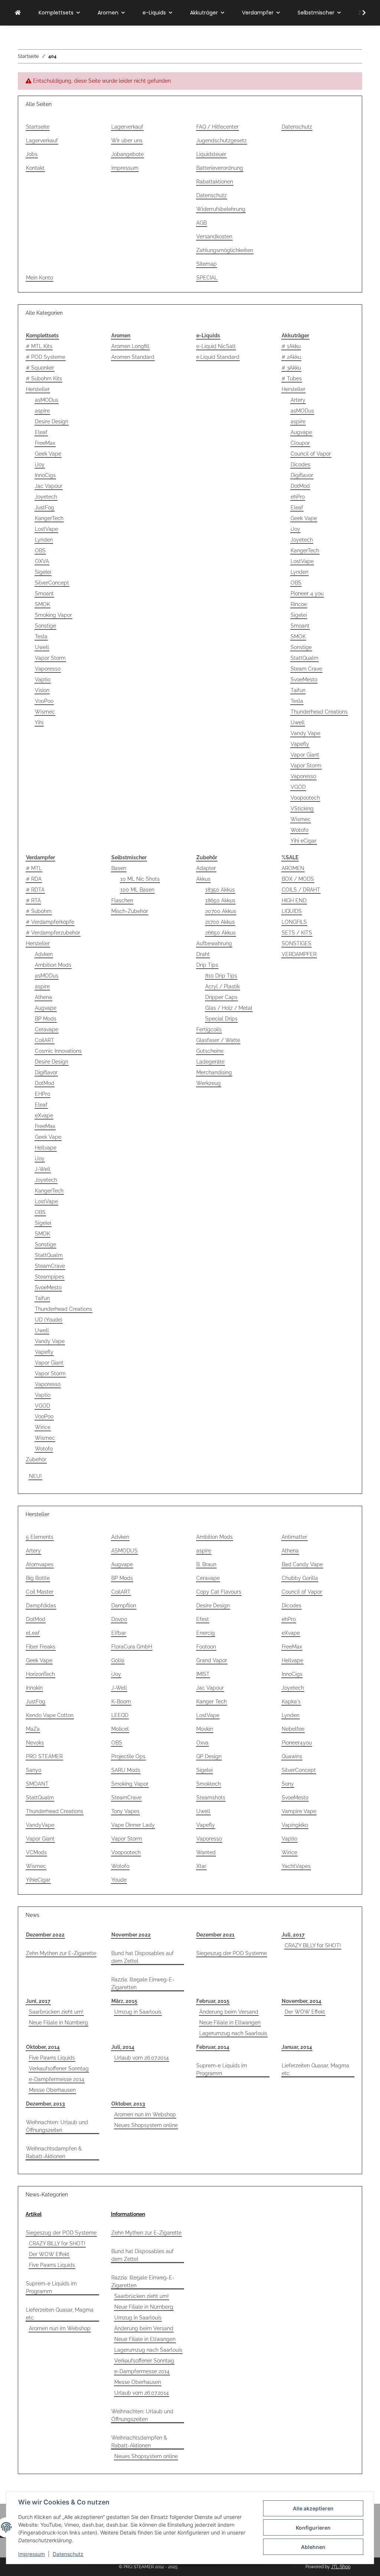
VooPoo (44, 701)
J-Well (43, 1169)
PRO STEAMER (44, 1756)
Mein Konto (40, 278)
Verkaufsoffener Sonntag (59, 2069)
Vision (42, 690)
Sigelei (43, 572)
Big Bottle (38, 1578)
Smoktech (209, 1784)
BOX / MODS (298, 879)
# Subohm (39, 911)
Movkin (205, 1729)
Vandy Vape (305, 733)
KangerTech (49, 518)
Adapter (206, 868)
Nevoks (35, 1743)
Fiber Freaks (41, 1647)
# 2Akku (291, 357)
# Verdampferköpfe (50, 922)
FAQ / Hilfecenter (217, 127)
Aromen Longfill (130, 346)
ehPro (298, 497)
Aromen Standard (133, 357)
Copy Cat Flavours (219, 1592)
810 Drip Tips (221, 976)
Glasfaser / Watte (218, 1040)
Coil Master (40, 1592)
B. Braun (206, 1564)
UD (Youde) (49, 1320)
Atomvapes (40, 1564)
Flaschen (122, 900)
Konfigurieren (313, 2528)
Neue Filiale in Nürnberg (58, 2023)
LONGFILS (294, 922)
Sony (288, 1784)
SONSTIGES (297, 943)
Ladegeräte (210, 1062)
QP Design (209, 1756)
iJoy (40, 464)
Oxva (202, 1743)
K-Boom (121, 1702)
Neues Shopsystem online (146, 2125)
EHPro (42, 1094)
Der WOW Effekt (305, 2012)
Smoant (44, 593)
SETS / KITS (297, 933)
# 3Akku (291, 368)
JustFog (45, 507)
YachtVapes (296, 1866)
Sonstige (45, 626)
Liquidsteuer (211, 154)
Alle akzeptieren (313, 2508)
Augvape (301, 432)
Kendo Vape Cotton (50, 1715)
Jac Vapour (49, 486)
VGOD (298, 787)
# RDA (34, 879)
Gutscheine (210, 1051)
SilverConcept (52, 583)
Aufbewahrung (214, 943)
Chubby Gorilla (300, 1578)
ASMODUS (125, 1551)
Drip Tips (207, 965)
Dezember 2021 (215, 1935)
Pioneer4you (297, 1743)
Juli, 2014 (123, 2047)
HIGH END (294, 900)
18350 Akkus (220, 890)
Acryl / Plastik (222, 986)
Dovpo (119, 1619)
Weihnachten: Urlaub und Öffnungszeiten (57, 2126)
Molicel (120, 1729)
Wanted (206, 1852)
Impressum (32, 2554)
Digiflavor (302, 475)
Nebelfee (293, 1729)
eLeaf (33, 1633)
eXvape (44, 1115)
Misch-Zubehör (130, 911)
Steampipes (50, 1277)
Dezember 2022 (45, 1935)
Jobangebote (127, 154)
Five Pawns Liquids (52, 2058)
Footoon (206, 1647)
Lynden (44, 540)
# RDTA (35, 890)
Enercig (206, 1633)
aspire (42, 411)
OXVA (42, 561)
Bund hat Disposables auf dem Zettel (142, 1957)
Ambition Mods (53, 965)
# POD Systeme (46, 357)
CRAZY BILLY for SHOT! (313, 1945)
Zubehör (36, 1459)
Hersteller (38, 389)
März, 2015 (124, 2001)
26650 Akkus (220, 933)
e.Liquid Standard (218, 357)
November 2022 (131, 1935)
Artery (298, 400)
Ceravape (47, 1029)
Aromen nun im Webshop (145, 2114)
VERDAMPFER (299, 954)
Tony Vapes (125, 1811)
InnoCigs (45, 475)
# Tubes (292, 378)
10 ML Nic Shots (140, 879)
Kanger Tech (212, 1702)
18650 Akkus (220, 900)
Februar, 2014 (213, 2047)
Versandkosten (214, 237)
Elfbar (119, 1633)
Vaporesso (48, 669)
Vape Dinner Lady (133, 1825)
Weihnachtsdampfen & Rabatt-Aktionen (54, 2152)
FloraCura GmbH (132, 1647)
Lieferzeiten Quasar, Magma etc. (315, 2069)
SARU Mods (126, 1770)
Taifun (298, 690)
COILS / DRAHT (301, 890)
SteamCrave (50, 1266)
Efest (203, 1619)
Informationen (128, 2214)
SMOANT (37, 1784)
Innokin (34, 1688)
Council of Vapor (311, 454)
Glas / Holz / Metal (229, 1008)
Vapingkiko (295, 1825)
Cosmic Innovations (58, 1051)
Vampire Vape (299, 1811)
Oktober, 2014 (43, 2047)
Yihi (39, 722)
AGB (202, 223)
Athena (43, 997)
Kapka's (291, 1702)
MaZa (33, 1729)
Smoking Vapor (53, 615)
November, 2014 (302, 2001)
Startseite (38, 127)
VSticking (302, 808)
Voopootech (305, 798)
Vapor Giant (305, 755)
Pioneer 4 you (307, 593)
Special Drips (221, 1019)
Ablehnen (313, 2547)
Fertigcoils (209, 1029)
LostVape (46, 529)
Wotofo (299, 830)
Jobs (32, 154)
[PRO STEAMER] (18, 13)
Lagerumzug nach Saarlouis (233, 2033)
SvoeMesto (304, 679)
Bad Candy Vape (302, 1564)
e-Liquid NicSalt (216, 346)
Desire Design (52, 421)
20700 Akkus (221, 911)
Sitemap (207, 264)
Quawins (292, 1756)
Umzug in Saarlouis (138, 2012)
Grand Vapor (212, 1660)
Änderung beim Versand (229, 2012)
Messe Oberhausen (52, 2090)
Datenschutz (68, 2554)
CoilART (45, 1040)
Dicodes (300, 464)
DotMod (300, 486)
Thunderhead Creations (319, 712)
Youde (119, 1880)
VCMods (36, 1852)
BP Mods (46, 1019)
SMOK (42, 604)
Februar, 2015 (213, 2001)
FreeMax (45, 443)
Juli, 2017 (293, 1935)
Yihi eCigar (304, 841)
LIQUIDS (292, 911)
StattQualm (304, 658)
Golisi (118, 1660)
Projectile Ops (128, 1756)
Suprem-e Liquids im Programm (222, 2069)
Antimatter (294, 1537)
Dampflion (124, 1606)
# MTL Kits (39, 346)
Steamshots (211, 1798)
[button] (359, 13)
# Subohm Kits (44, 378)
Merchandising (214, 1072)
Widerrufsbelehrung (221, 209)
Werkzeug (209, 1083)
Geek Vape (48, 454)
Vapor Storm (50, 658)
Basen (119, 868)
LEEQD (120, 1715)
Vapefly (300, 744)
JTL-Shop (341, 2567)
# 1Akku (291, 346)
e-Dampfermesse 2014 (57, 2079)
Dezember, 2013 (45, 2104)
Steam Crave (306, 669)
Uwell (42, 647)
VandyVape (40, 1825)
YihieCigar (38, 1880)
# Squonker (40, 368)
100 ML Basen (137, 890)
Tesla (41, 636)
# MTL (34, 868)
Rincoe (299, 604)
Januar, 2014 (297, 2047)
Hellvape (46, 1148)
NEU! (35, 1476)
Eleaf (41, 432)
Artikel (34, 2214)
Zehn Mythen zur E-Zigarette (61, 1953)
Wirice (43, 1427)
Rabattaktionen (215, 182)
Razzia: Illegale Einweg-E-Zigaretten (143, 1983)
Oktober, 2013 (128, 2104)
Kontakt (35, 168)
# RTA (33, 900)
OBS (40, 550)
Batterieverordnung (220, 168)
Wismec (45, 712)
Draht (203, 954)
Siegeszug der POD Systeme (232, 1953)
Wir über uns (127, 140)
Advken (44, 954)
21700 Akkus (220, 922)
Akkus (203, 879)
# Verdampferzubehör (53, 933)
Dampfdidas (41, 1606)
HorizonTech (40, 1674)
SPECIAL (207, 278)
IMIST (203, 1674)
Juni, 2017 (38, 2001)
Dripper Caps (221, 997)
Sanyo (34, 1770)
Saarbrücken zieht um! (56, 2012)
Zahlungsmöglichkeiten (225, 250)
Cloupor (300, 443)
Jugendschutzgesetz (222, 140)
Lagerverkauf (42, 140)
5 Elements (40, 1537)
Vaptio (43, 679)
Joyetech (46, 497)
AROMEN (293, 868)
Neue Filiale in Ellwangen (230, 2023)
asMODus (47, 400)
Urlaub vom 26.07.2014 (142, 2058)
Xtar (201, 1866)
